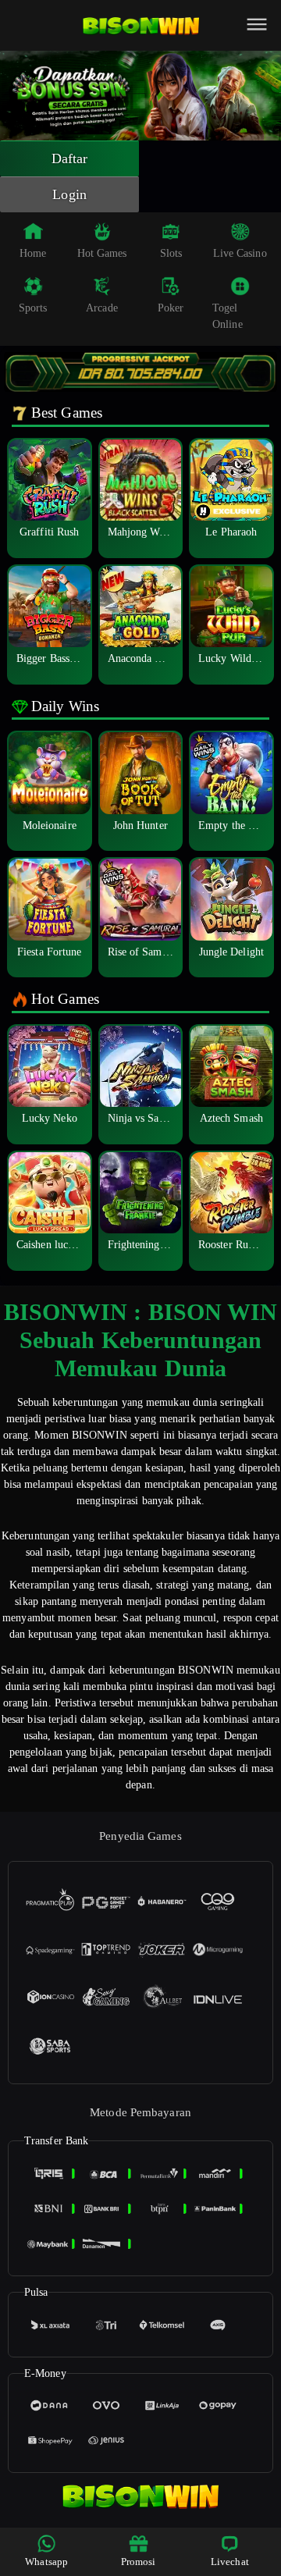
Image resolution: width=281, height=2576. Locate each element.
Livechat (230, 2562)
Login (69, 194)
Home (33, 253)
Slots (171, 253)
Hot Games (102, 253)
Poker (171, 308)
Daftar (70, 158)
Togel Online (228, 316)
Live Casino (240, 253)
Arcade (102, 308)
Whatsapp (46, 2562)
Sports (33, 308)
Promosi (139, 2562)
